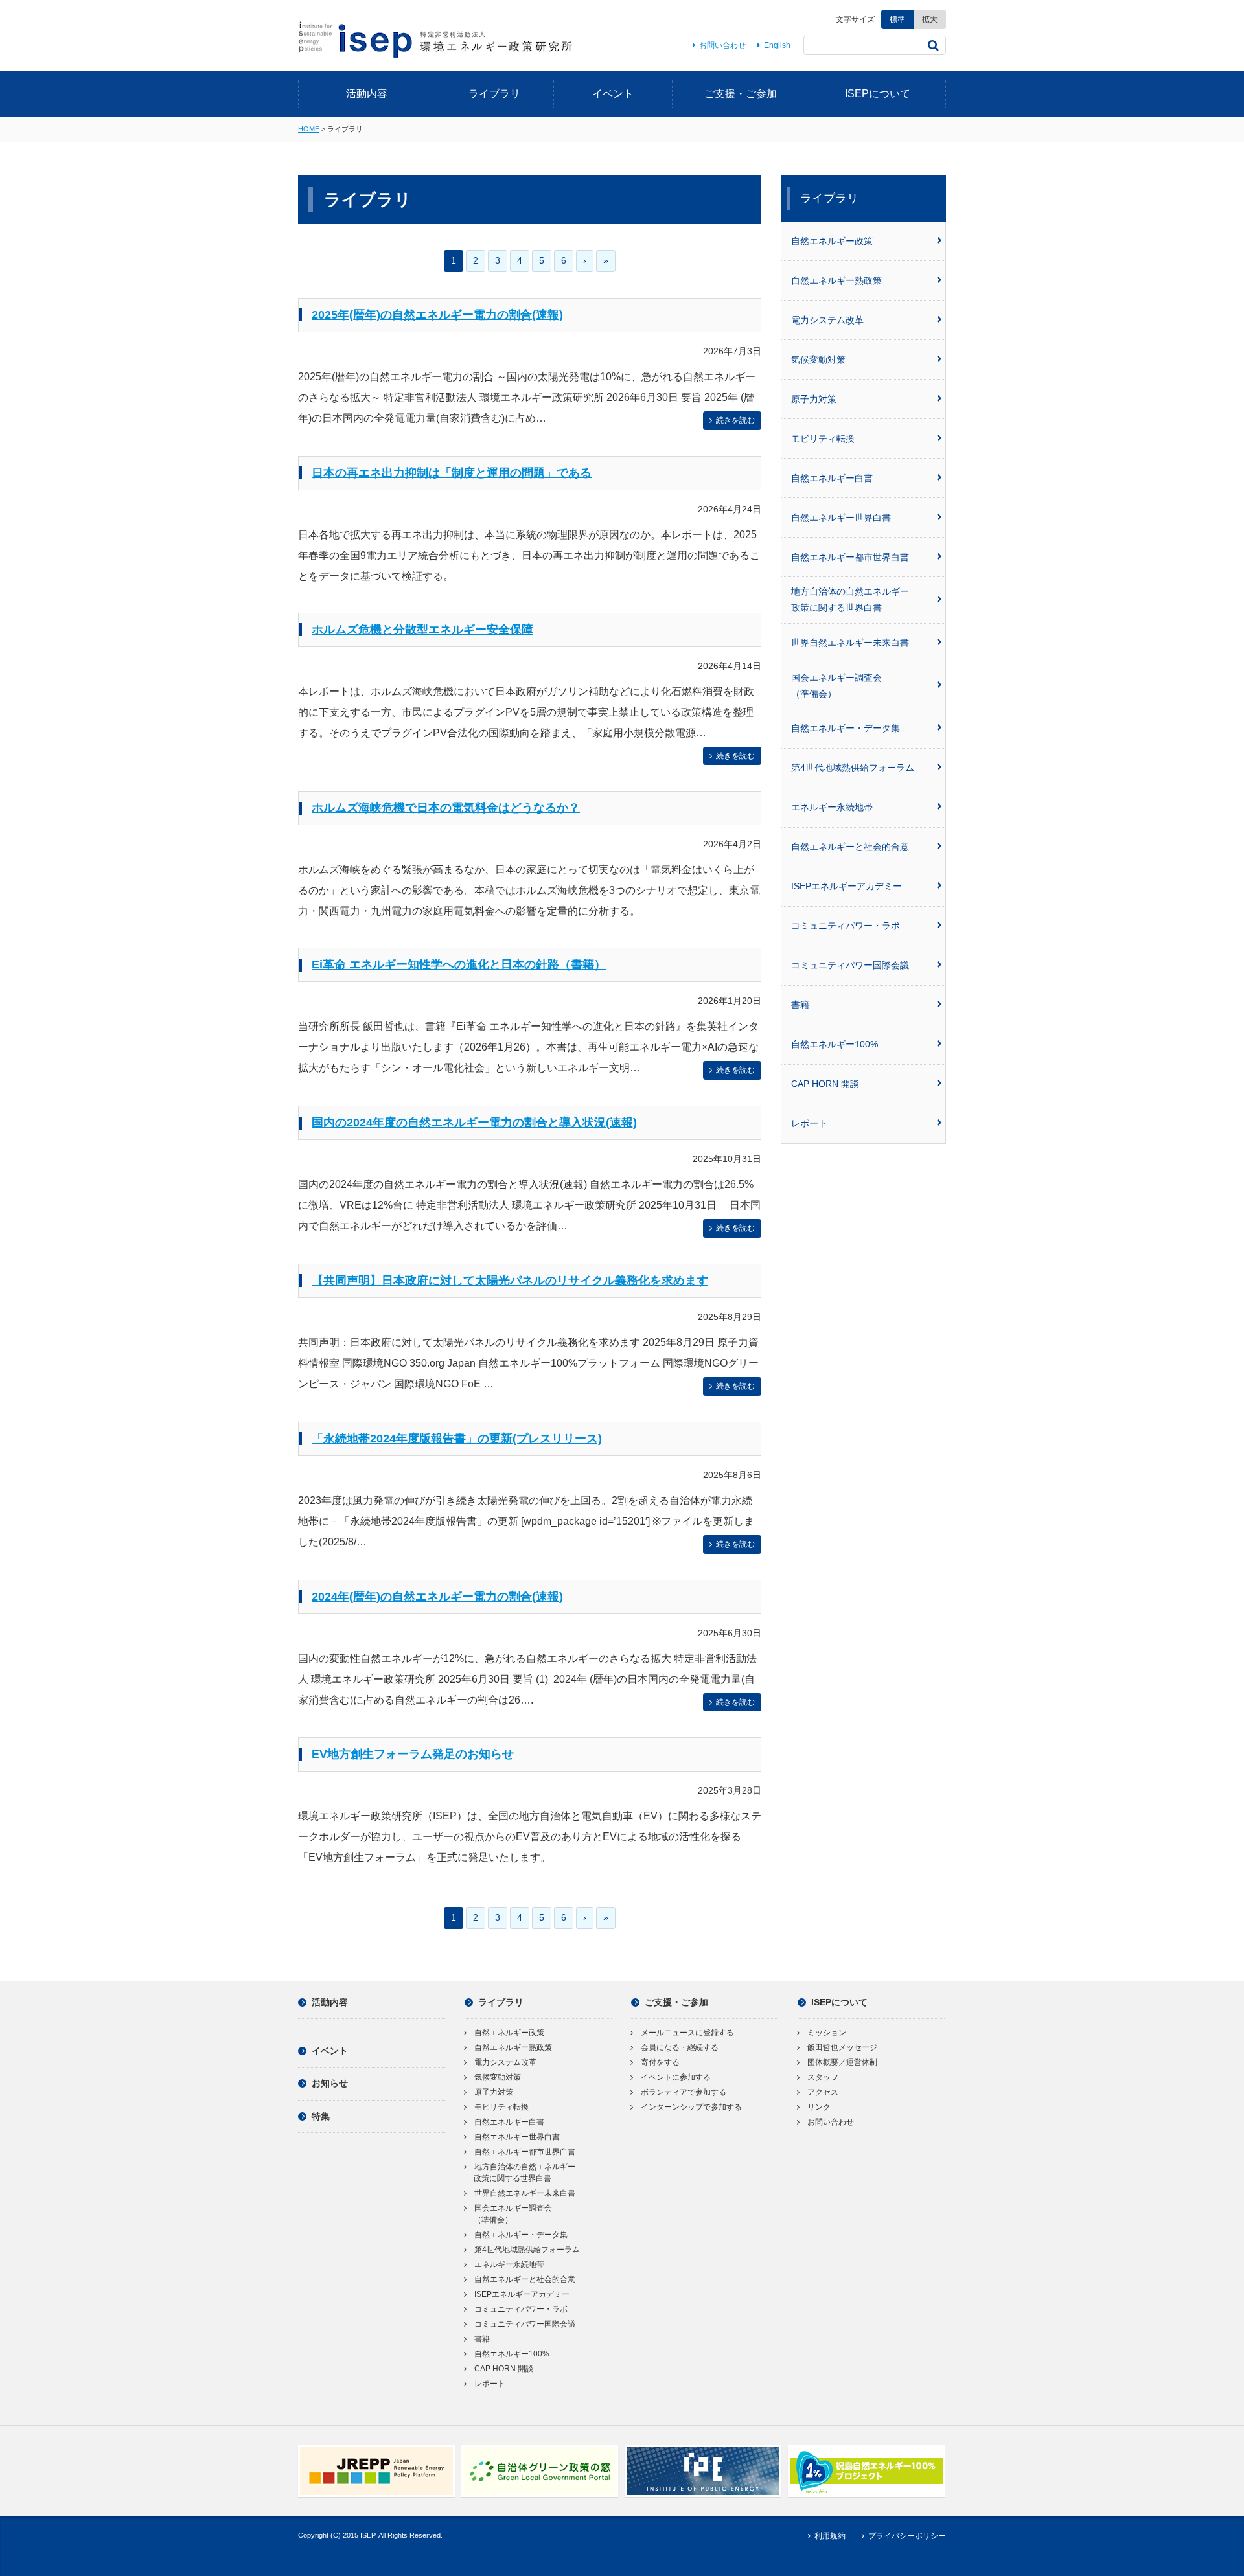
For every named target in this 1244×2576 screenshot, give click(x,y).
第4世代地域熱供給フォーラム (853, 768)
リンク (819, 2107)
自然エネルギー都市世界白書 (850, 557)
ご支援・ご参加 (741, 94)
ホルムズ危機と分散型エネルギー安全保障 (422, 630)
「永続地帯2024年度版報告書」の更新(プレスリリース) (457, 1439)
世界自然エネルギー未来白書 (850, 643)
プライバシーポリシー (907, 2536)
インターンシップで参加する (691, 2107)
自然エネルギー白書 (832, 478)
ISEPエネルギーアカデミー (847, 886)
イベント (613, 94)
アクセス (823, 2092)
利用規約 (830, 2536)
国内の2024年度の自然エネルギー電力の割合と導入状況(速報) (474, 1123)
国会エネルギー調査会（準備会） (836, 686)
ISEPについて (878, 94)
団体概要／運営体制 (842, 2062)
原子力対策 (814, 399)
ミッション (827, 2033)
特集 (321, 2116)
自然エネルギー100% (835, 1044)
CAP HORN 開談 (825, 1084)
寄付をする (660, 2062)
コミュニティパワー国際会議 (850, 965)
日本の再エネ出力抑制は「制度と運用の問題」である (452, 473)
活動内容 (367, 94)
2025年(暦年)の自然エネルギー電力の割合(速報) (437, 315)
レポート (809, 1123)
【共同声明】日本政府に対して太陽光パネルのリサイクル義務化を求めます (510, 1281)
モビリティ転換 (823, 439)
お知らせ (330, 2083)
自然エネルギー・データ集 (846, 728)
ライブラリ (494, 94)
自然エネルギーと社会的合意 (850, 847)
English (777, 45)
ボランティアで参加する (684, 2092)
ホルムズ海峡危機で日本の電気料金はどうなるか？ (446, 808)
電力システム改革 (827, 320)
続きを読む (735, 420)
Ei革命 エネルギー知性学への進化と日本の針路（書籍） (459, 964)
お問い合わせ (722, 45)
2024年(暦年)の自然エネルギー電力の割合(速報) (437, 1597)
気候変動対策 (818, 359)
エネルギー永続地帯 (832, 807)
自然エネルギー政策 (832, 241)
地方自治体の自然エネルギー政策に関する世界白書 (850, 599)
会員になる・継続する (680, 2047)
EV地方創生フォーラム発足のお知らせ (413, 1754)
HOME (309, 129)
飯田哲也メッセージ (842, 2047)
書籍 (800, 1005)
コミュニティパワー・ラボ (846, 926)
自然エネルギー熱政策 (836, 280)
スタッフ (823, 2077)
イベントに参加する (676, 2077)
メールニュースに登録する (687, 2033)
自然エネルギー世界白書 (841, 518)
